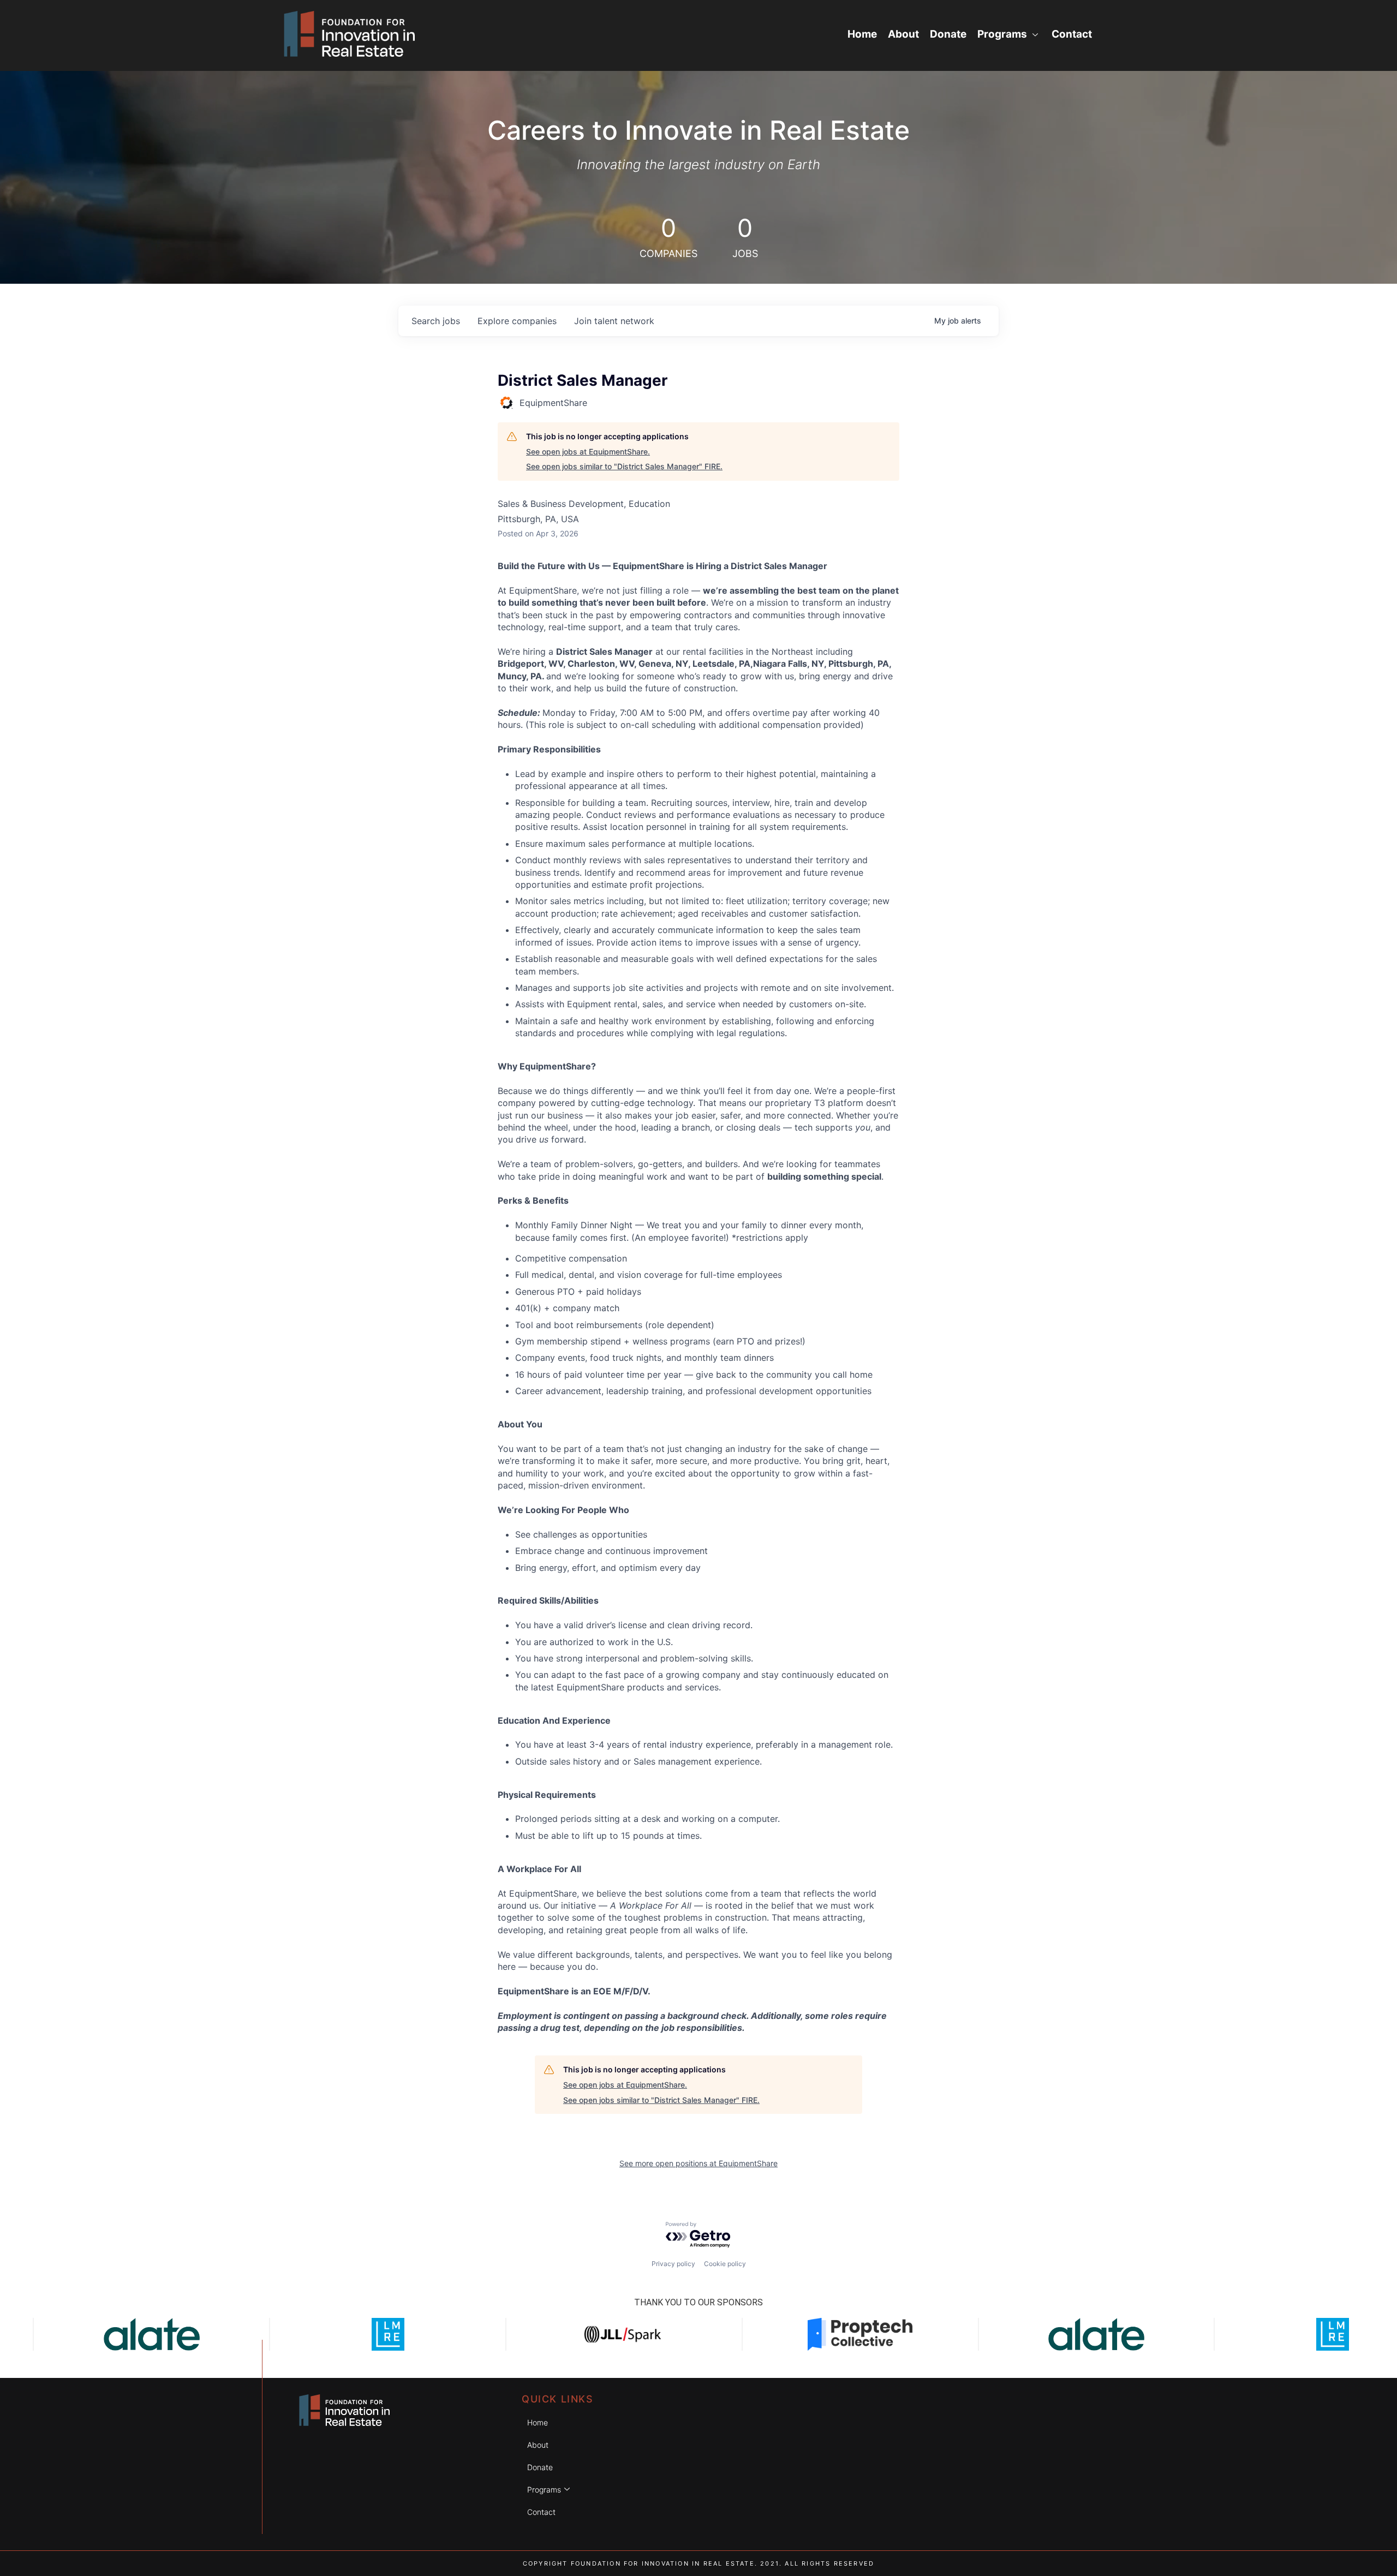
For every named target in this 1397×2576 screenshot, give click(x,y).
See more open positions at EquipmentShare (698, 2163)
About (903, 34)
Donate (948, 34)
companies (517, 321)
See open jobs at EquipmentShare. (588, 452)
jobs (436, 321)
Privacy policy (673, 2264)
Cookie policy (725, 2264)
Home (862, 34)
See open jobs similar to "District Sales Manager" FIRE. (624, 466)
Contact (1072, 34)
